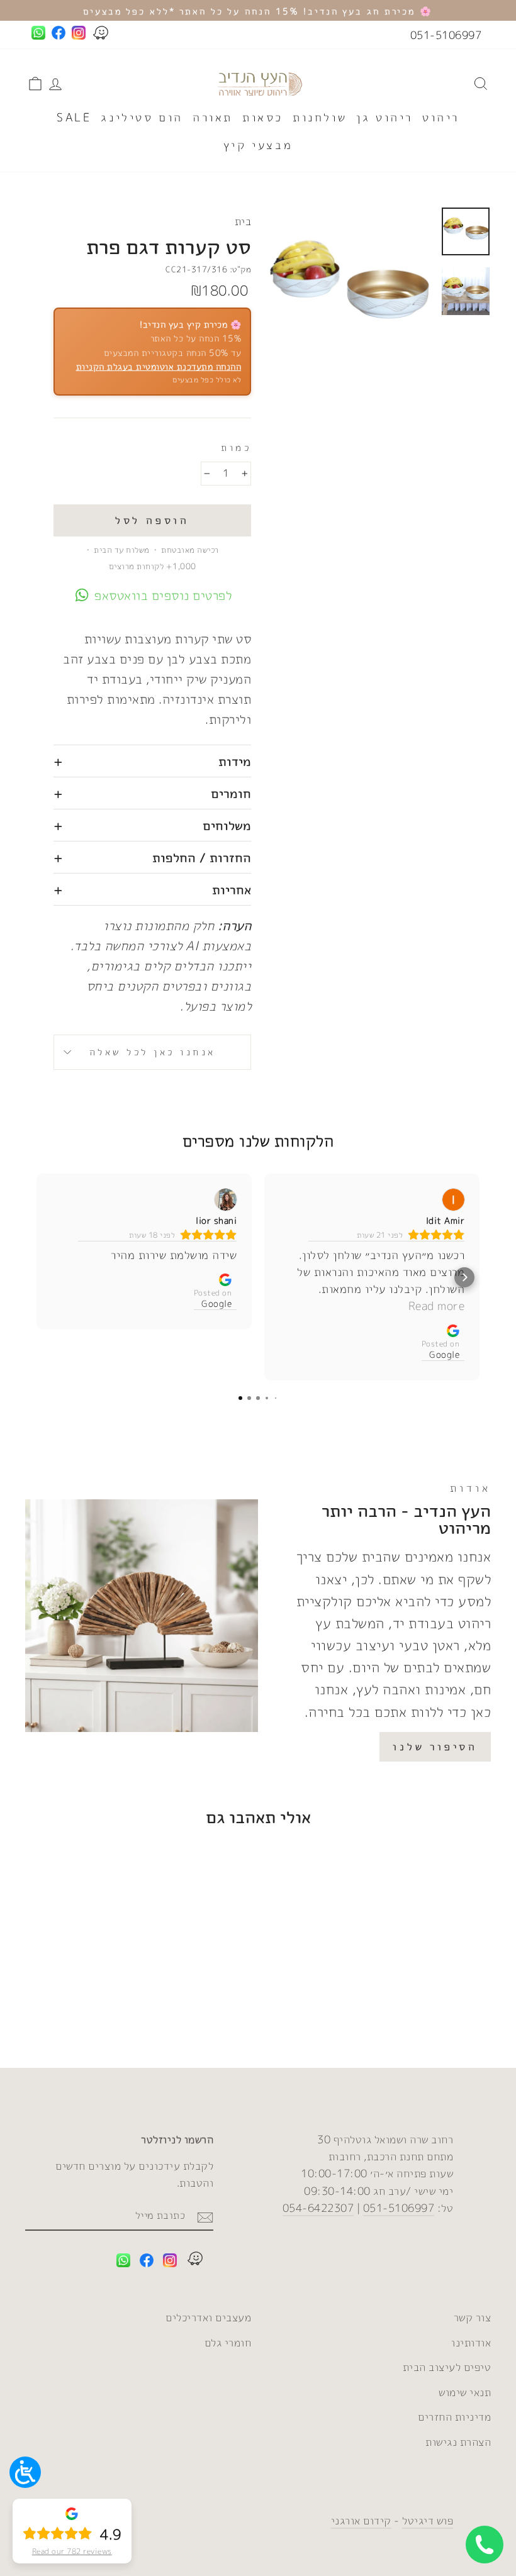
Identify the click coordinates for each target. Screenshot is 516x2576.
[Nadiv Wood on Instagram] (170, 2262)
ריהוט (441, 117)
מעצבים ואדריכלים (208, 2317)
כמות (236, 447)
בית (243, 221)
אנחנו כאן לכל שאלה (153, 1052)
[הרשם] (205, 2216)
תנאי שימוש (465, 2392)
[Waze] (195, 2261)
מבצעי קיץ (258, 145)
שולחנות (320, 117)
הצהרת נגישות (458, 2442)
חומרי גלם (228, 2342)
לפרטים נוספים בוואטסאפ (163, 595)
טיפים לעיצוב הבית (447, 2367)
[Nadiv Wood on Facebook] (147, 2262)
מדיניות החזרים (454, 2417)
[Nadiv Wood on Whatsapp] (123, 2262)
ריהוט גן (384, 117)
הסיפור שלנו (435, 1746)
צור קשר (473, 2317)
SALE (74, 117)
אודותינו (471, 2342)
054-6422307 (318, 2208)
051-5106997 (446, 35)
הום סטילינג (142, 117)
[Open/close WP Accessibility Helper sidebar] (25, 2472)
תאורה (213, 117)
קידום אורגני (361, 2520)
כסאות (263, 117)
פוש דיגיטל (428, 2520)
